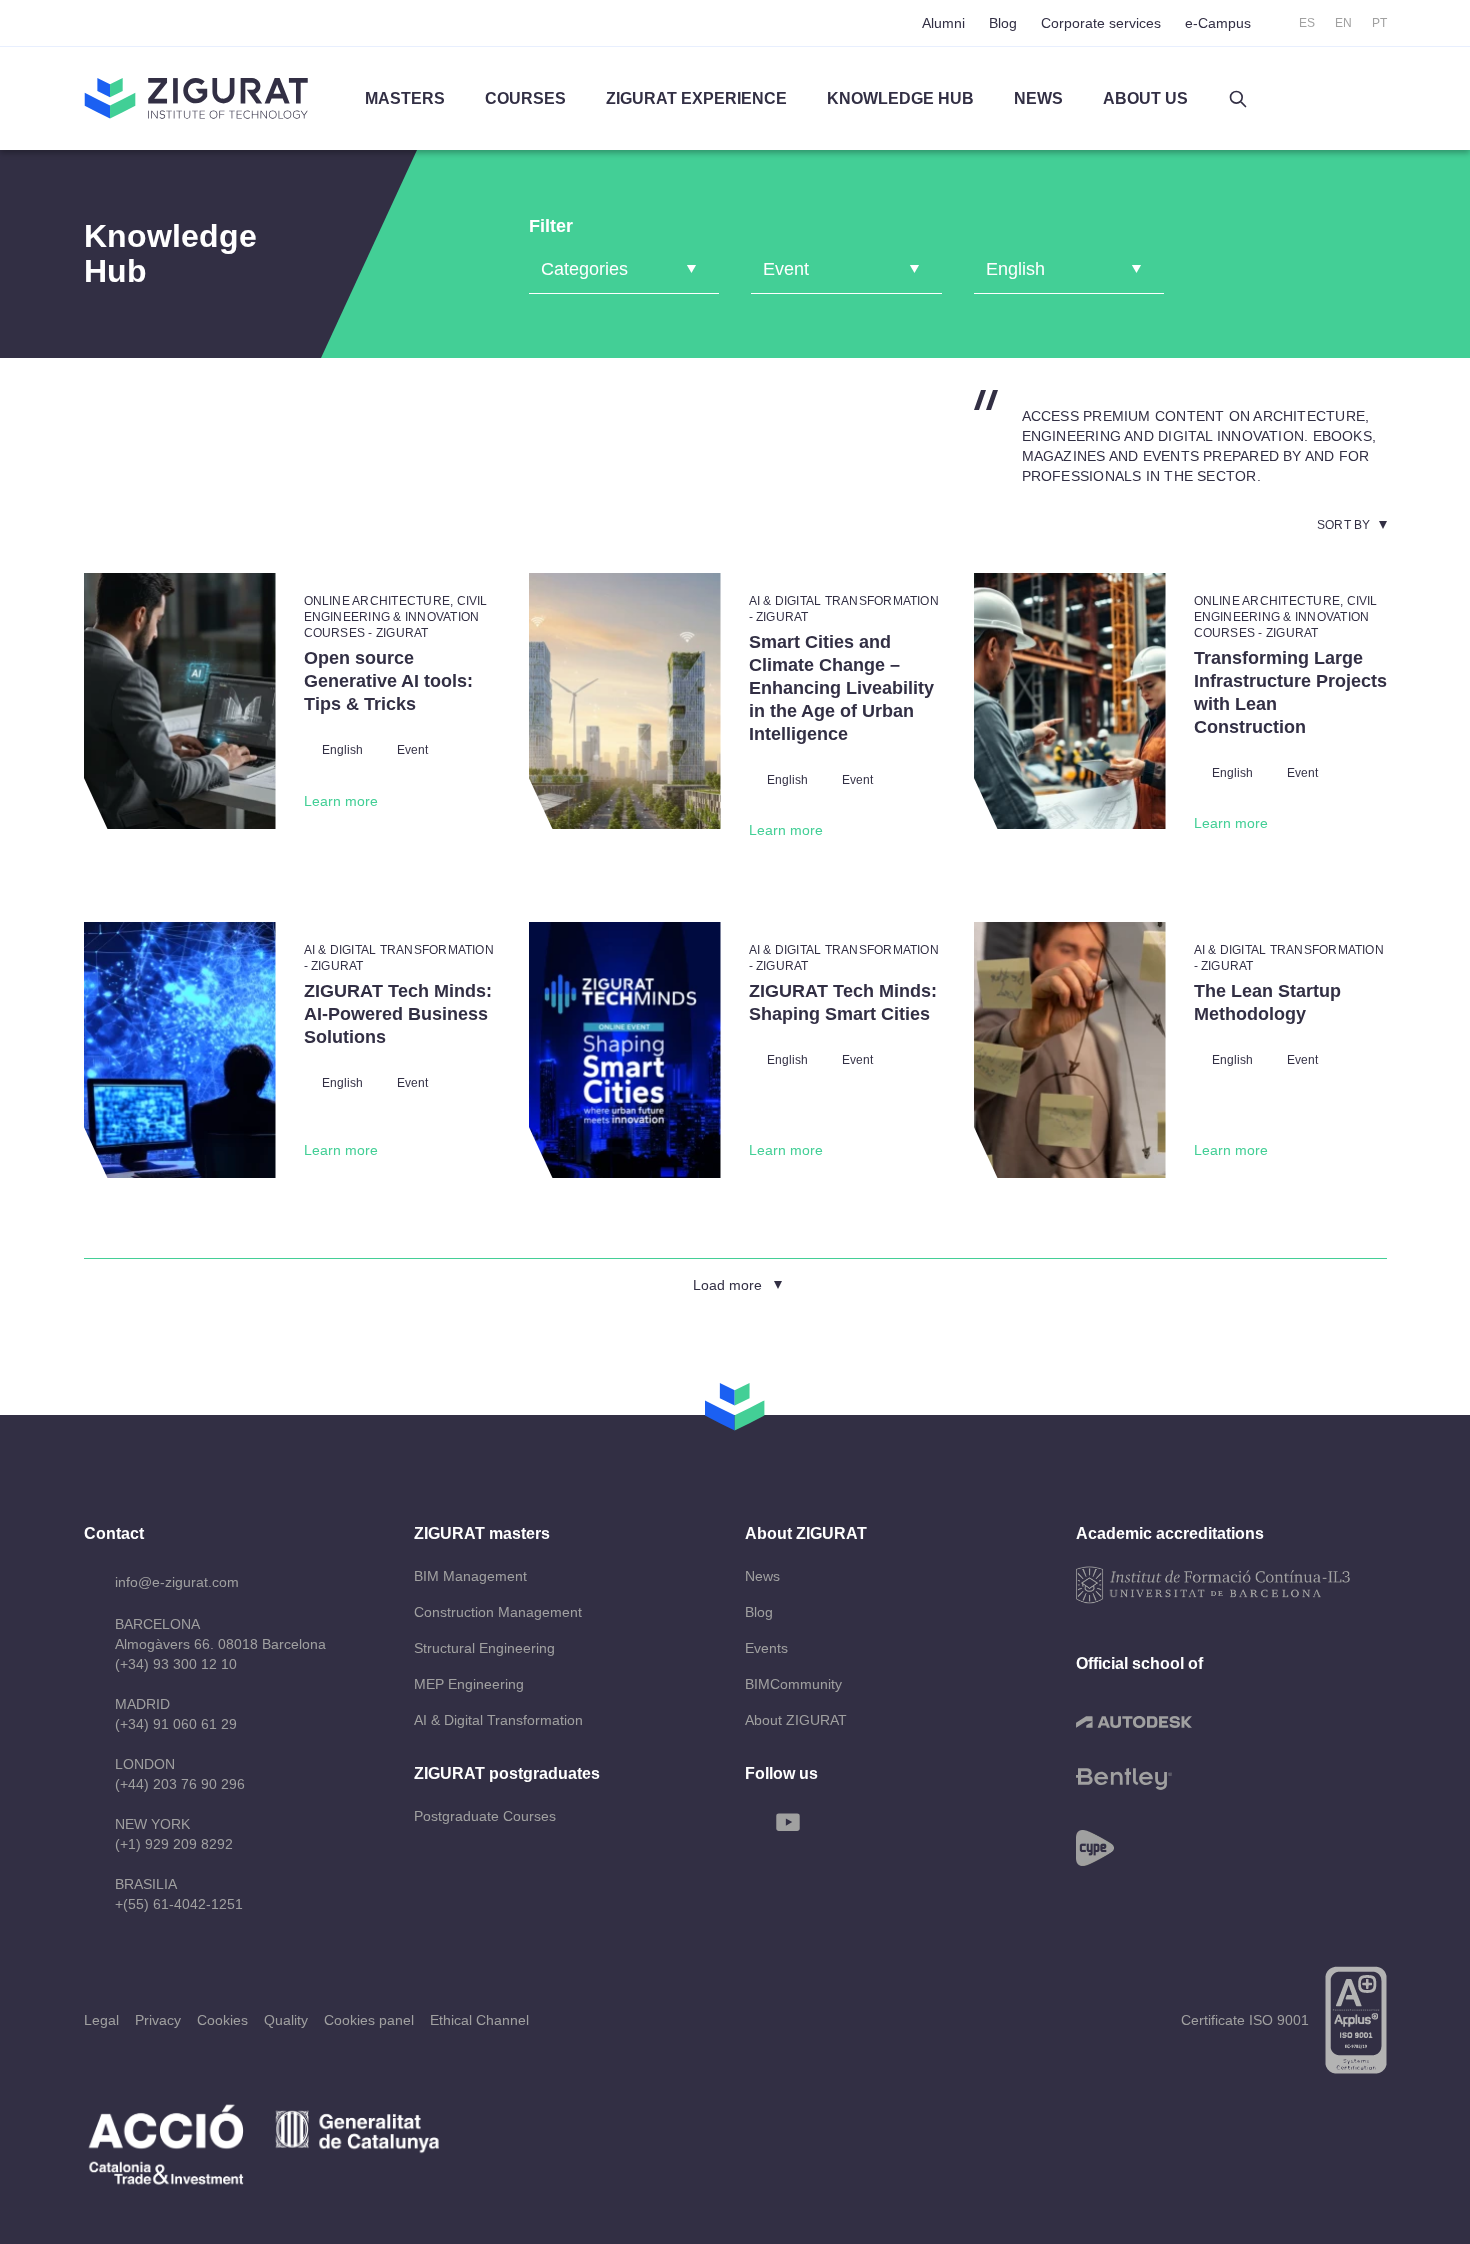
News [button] (1038, 98)
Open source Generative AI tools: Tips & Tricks (388, 681)
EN (1343, 23)
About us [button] (1145, 98)
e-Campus (1218, 23)
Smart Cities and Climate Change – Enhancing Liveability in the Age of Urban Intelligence (841, 688)
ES (1307, 23)
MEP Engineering (469, 1684)
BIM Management (470, 1576)
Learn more (341, 801)
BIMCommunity (793, 1684)
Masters (405, 98)
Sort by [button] (1344, 525)
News (762, 1576)
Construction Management (498, 1612)
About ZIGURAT (796, 1720)
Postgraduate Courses (485, 1816)
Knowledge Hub (900, 98)
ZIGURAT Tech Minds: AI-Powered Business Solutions (398, 1014)
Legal (101, 2020)
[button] (1238, 99)
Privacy (158, 2020)
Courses (525, 98)
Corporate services (1101, 23)
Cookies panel (369, 2020)
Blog (1003, 23)
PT (1379, 23)
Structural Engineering (484, 1648)
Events (766, 1648)
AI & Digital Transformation (498, 1720)
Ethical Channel (479, 2020)
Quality (286, 2020)
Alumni (943, 23)
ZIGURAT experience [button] (696, 98)
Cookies (222, 2020)
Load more (727, 1285)
